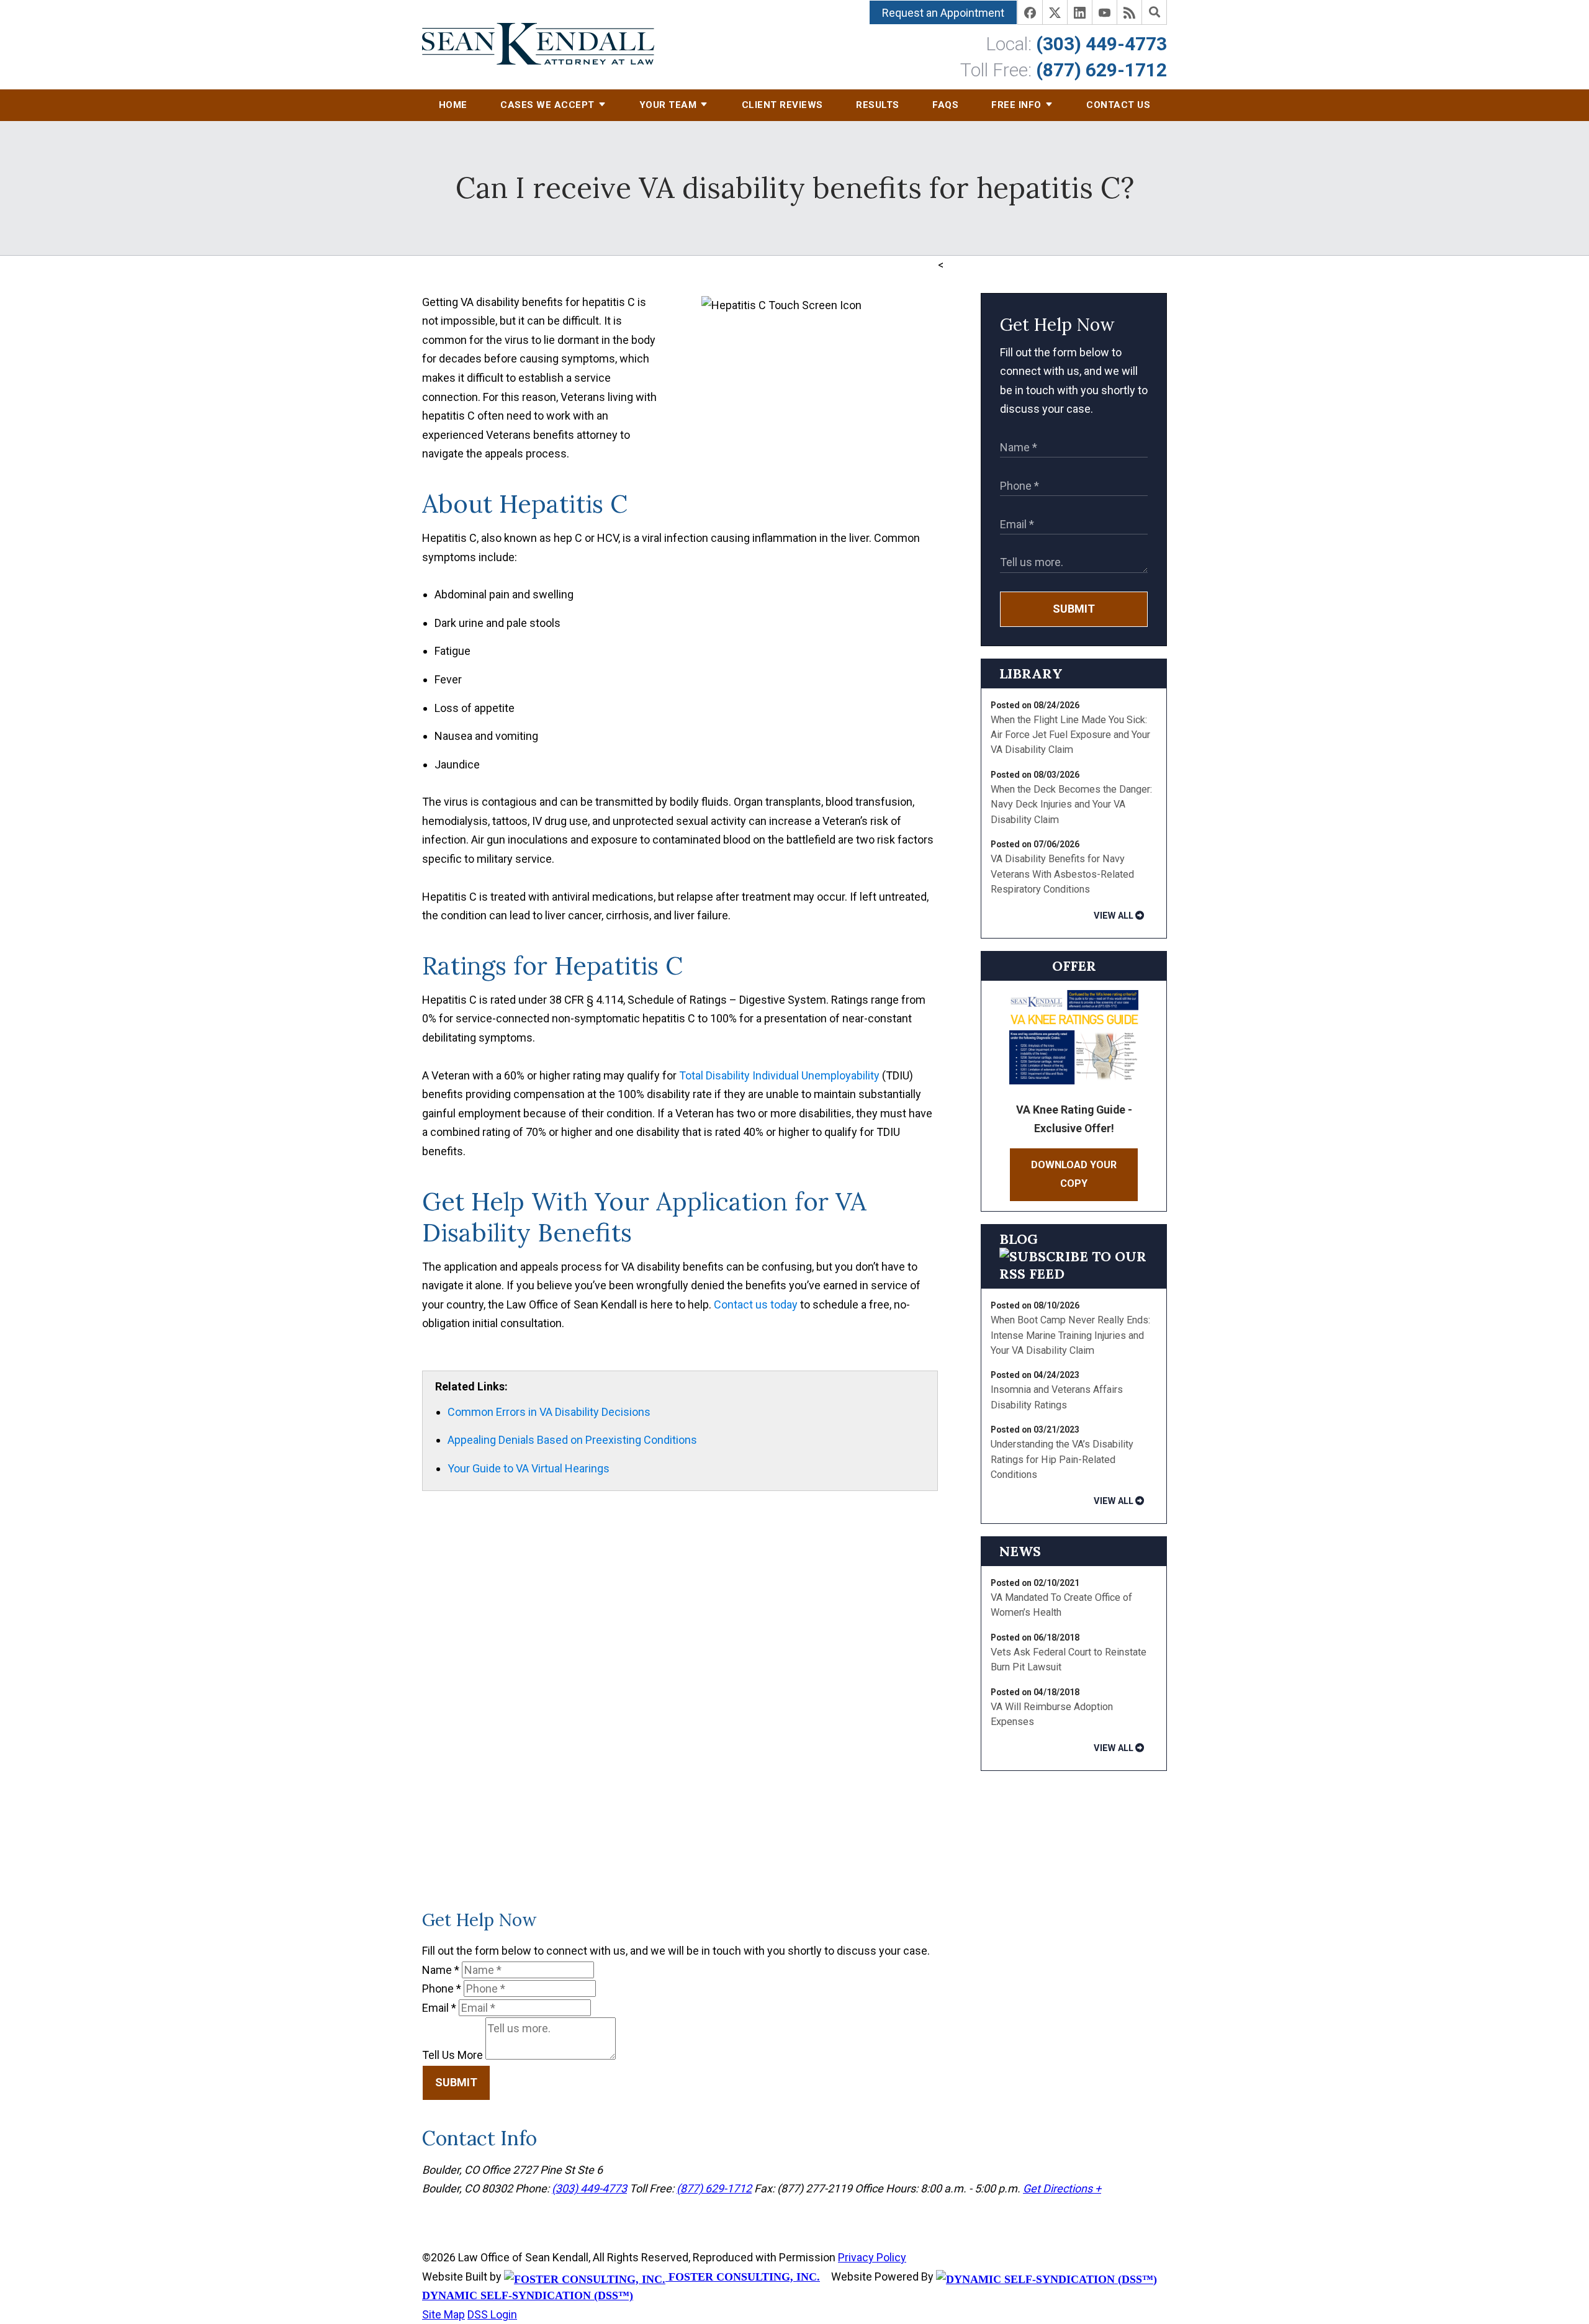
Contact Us (1118, 105)
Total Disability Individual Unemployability (779, 1075)
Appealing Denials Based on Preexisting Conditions (572, 1440)
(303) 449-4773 (1101, 44)
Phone (442, 1988)
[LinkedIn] (1080, 12)
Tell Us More (452, 2056)
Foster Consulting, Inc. (743, 2277)
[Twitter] (1055, 12)
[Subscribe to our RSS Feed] (1074, 1274)
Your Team (668, 105)
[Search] (1155, 12)
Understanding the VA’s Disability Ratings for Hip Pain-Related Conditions (1062, 1459)
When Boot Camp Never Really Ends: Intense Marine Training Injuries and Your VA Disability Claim (1070, 1335)
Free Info (1016, 105)
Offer (1074, 966)
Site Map (443, 2314)
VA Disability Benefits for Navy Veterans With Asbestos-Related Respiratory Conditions (1062, 874)
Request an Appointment (943, 13)
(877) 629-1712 (1101, 70)
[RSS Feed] (1130, 12)
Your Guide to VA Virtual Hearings (529, 1468)
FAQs (945, 105)
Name (441, 1970)
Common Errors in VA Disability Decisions (549, 1412)
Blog (1019, 1239)
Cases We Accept (547, 105)
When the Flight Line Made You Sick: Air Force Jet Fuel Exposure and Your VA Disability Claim (1070, 735)
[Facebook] (1030, 12)
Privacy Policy (872, 2257)
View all (1114, 916)
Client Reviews (782, 105)
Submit (1074, 609)
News (1020, 1551)
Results (878, 105)
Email (439, 2008)
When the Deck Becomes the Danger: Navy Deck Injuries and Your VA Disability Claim (1071, 804)
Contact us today (756, 1304)
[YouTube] (1105, 12)
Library (1031, 673)
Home (453, 105)
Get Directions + (1062, 2188)
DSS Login (492, 2314)
